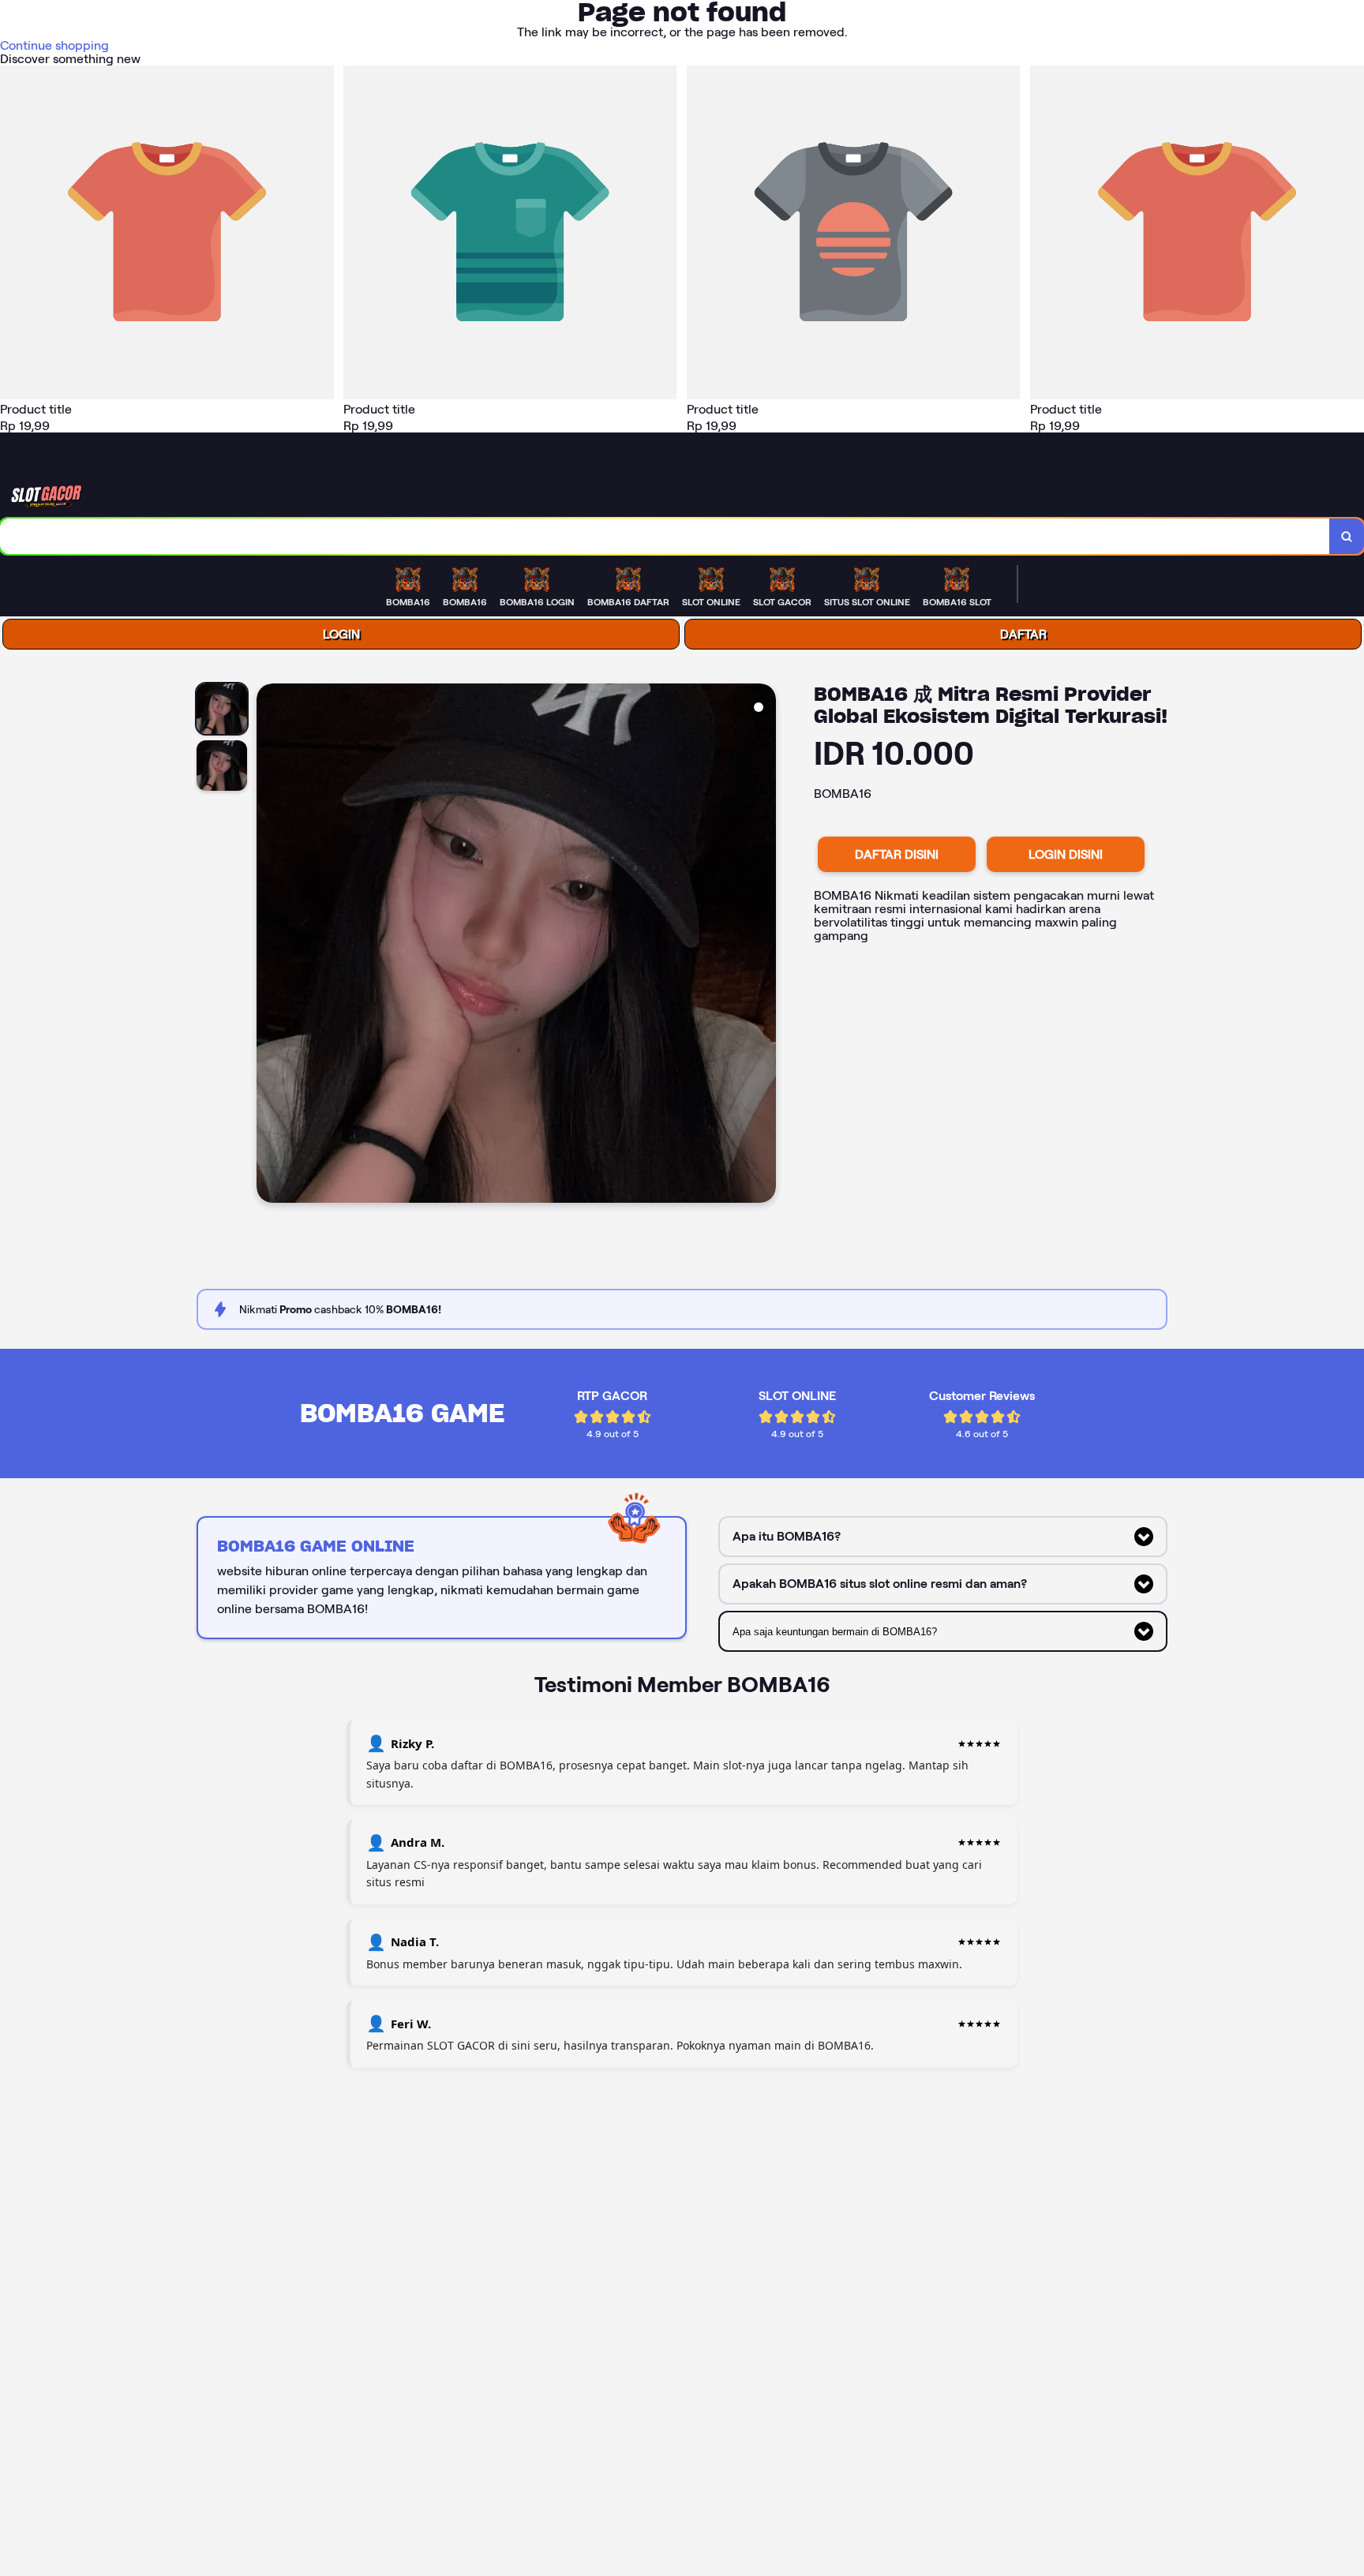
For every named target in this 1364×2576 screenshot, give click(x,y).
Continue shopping (54, 45)
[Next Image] (763, 945)
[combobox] (665, 536)
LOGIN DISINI (1066, 854)
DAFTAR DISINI (897, 854)
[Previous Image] (269, 945)
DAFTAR (1023, 634)
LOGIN (341, 634)
